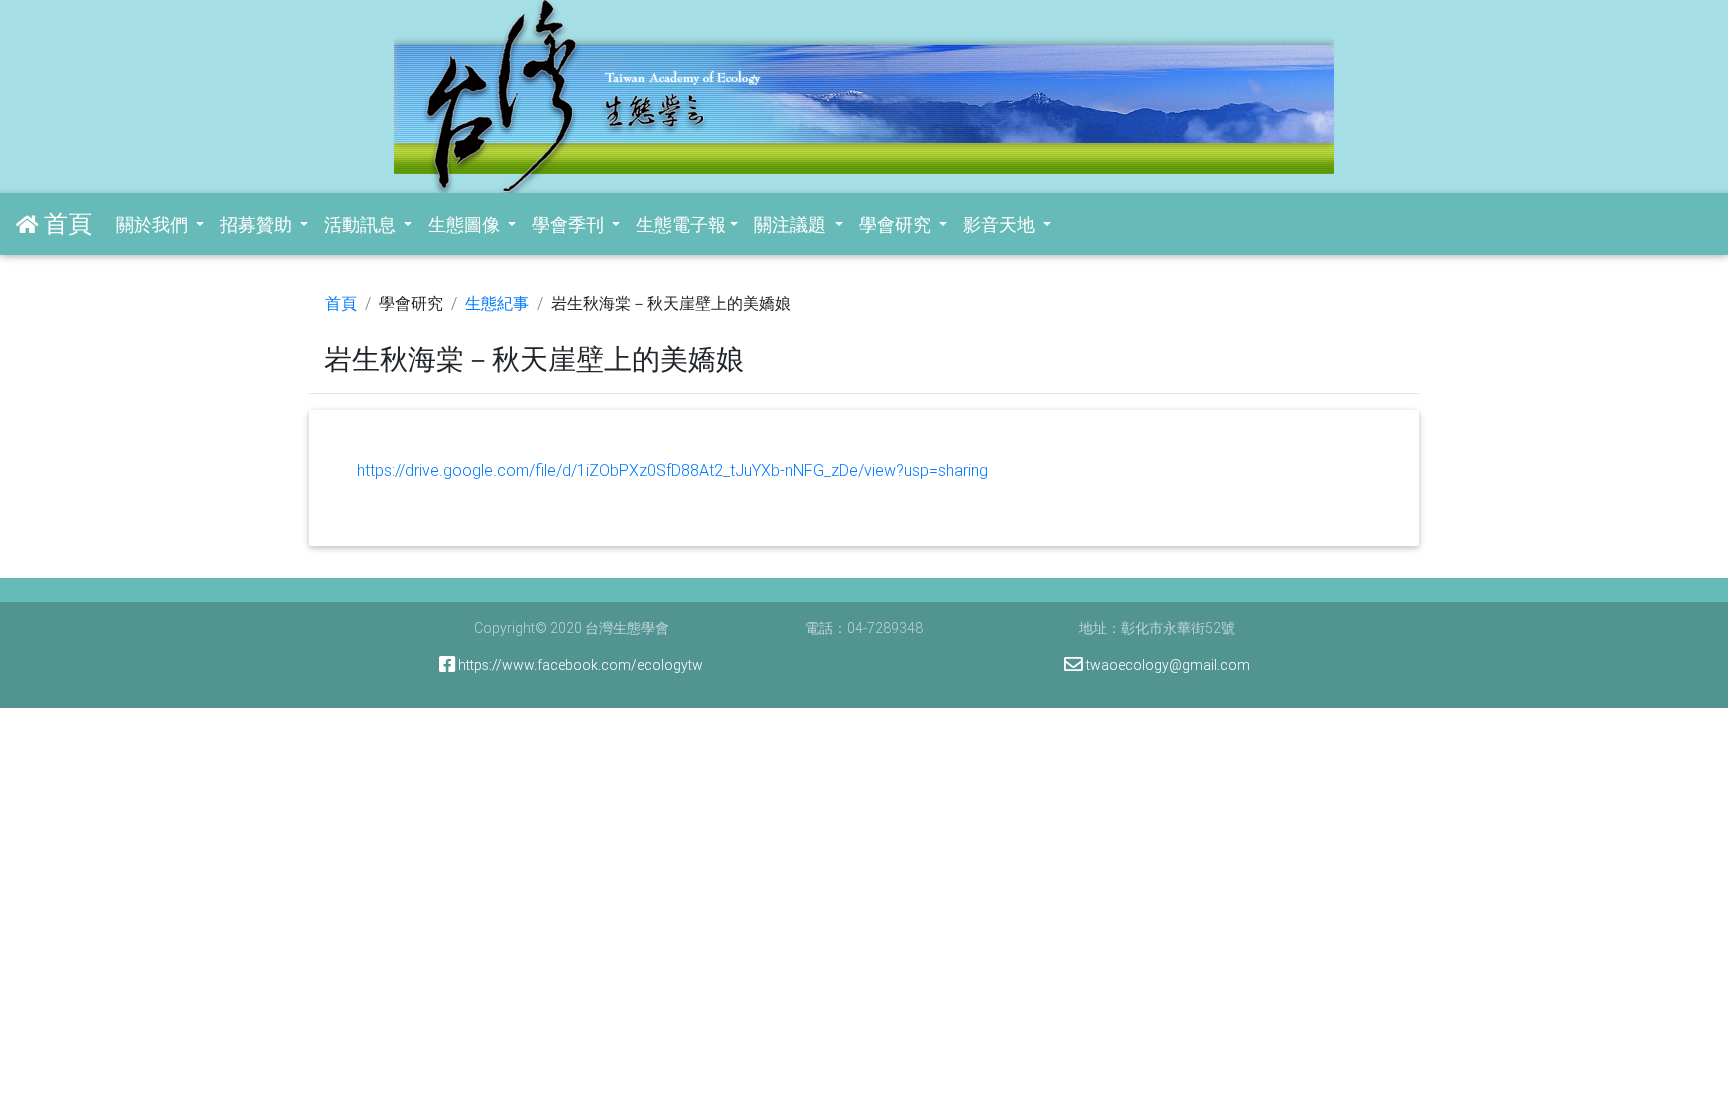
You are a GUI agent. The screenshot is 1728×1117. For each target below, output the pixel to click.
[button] (160, 224)
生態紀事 (497, 303)
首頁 (341, 303)
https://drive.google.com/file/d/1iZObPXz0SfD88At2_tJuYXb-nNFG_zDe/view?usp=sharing (672, 470)
